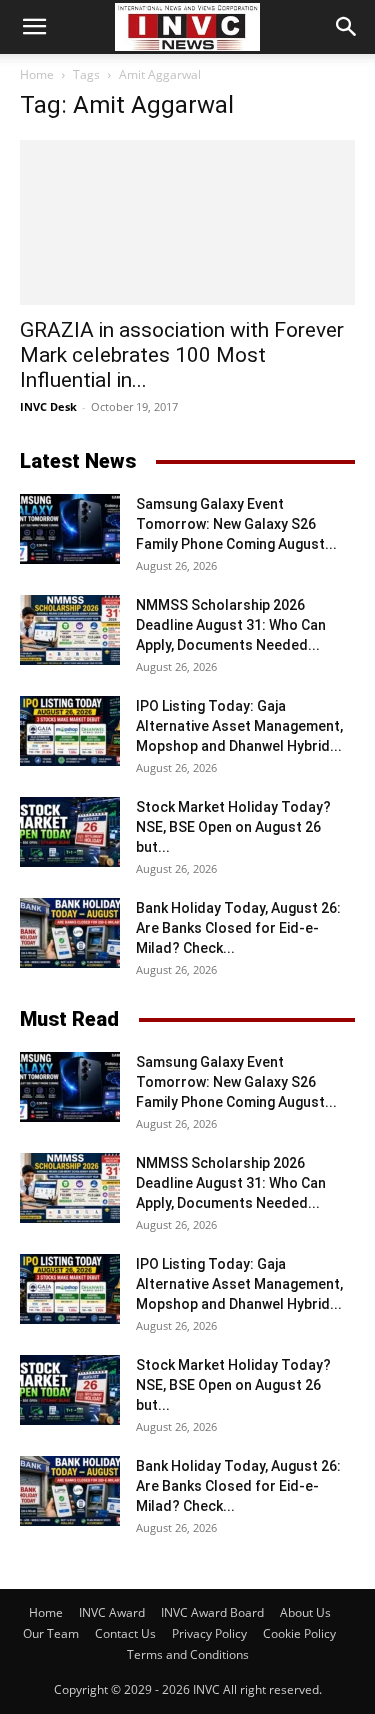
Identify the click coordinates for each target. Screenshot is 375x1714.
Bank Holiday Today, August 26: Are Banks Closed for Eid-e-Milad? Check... (238, 928)
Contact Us (125, 1633)
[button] (34, 27)
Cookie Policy (299, 1633)
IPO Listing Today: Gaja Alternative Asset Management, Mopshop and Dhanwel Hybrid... (239, 726)
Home (37, 74)
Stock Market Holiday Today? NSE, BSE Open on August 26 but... (233, 827)
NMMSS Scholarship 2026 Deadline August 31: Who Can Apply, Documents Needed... (231, 625)
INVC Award (112, 1612)
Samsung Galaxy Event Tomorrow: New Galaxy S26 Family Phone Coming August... (236, 524)
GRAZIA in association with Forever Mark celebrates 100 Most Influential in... (182, 355)
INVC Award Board (212, 1612)
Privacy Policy (209, 1633)
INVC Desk (48, 406)
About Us (305, 1612)
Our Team (51, 1633)
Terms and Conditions (188, 1654)
